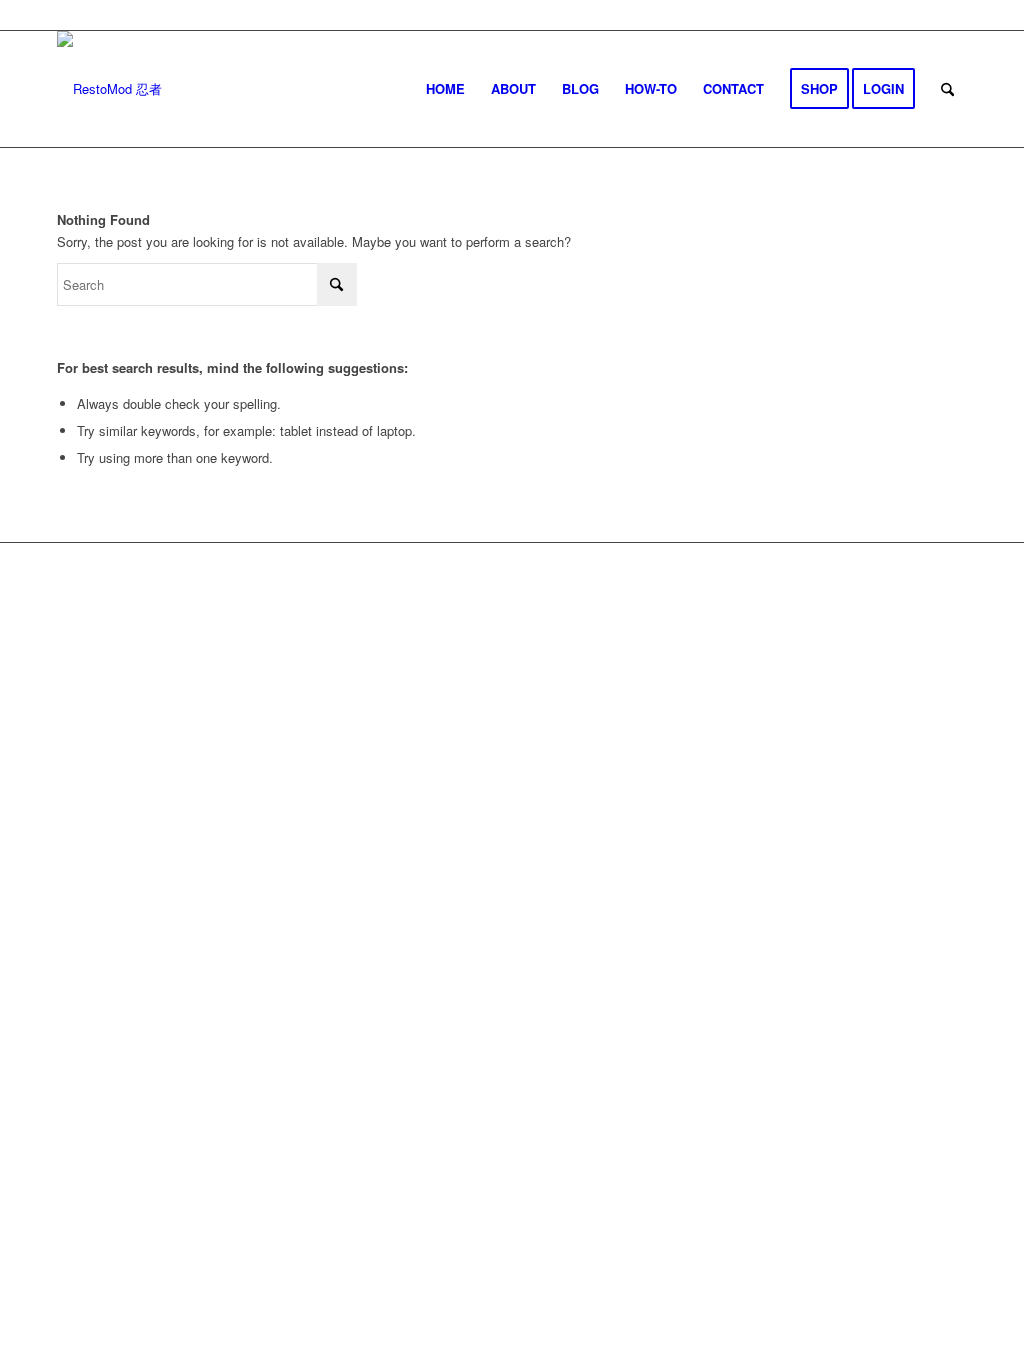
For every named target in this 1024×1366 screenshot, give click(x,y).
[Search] (947, 89)
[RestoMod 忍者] (109, 89)
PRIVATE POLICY (592, 609)
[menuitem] (445, 89)
